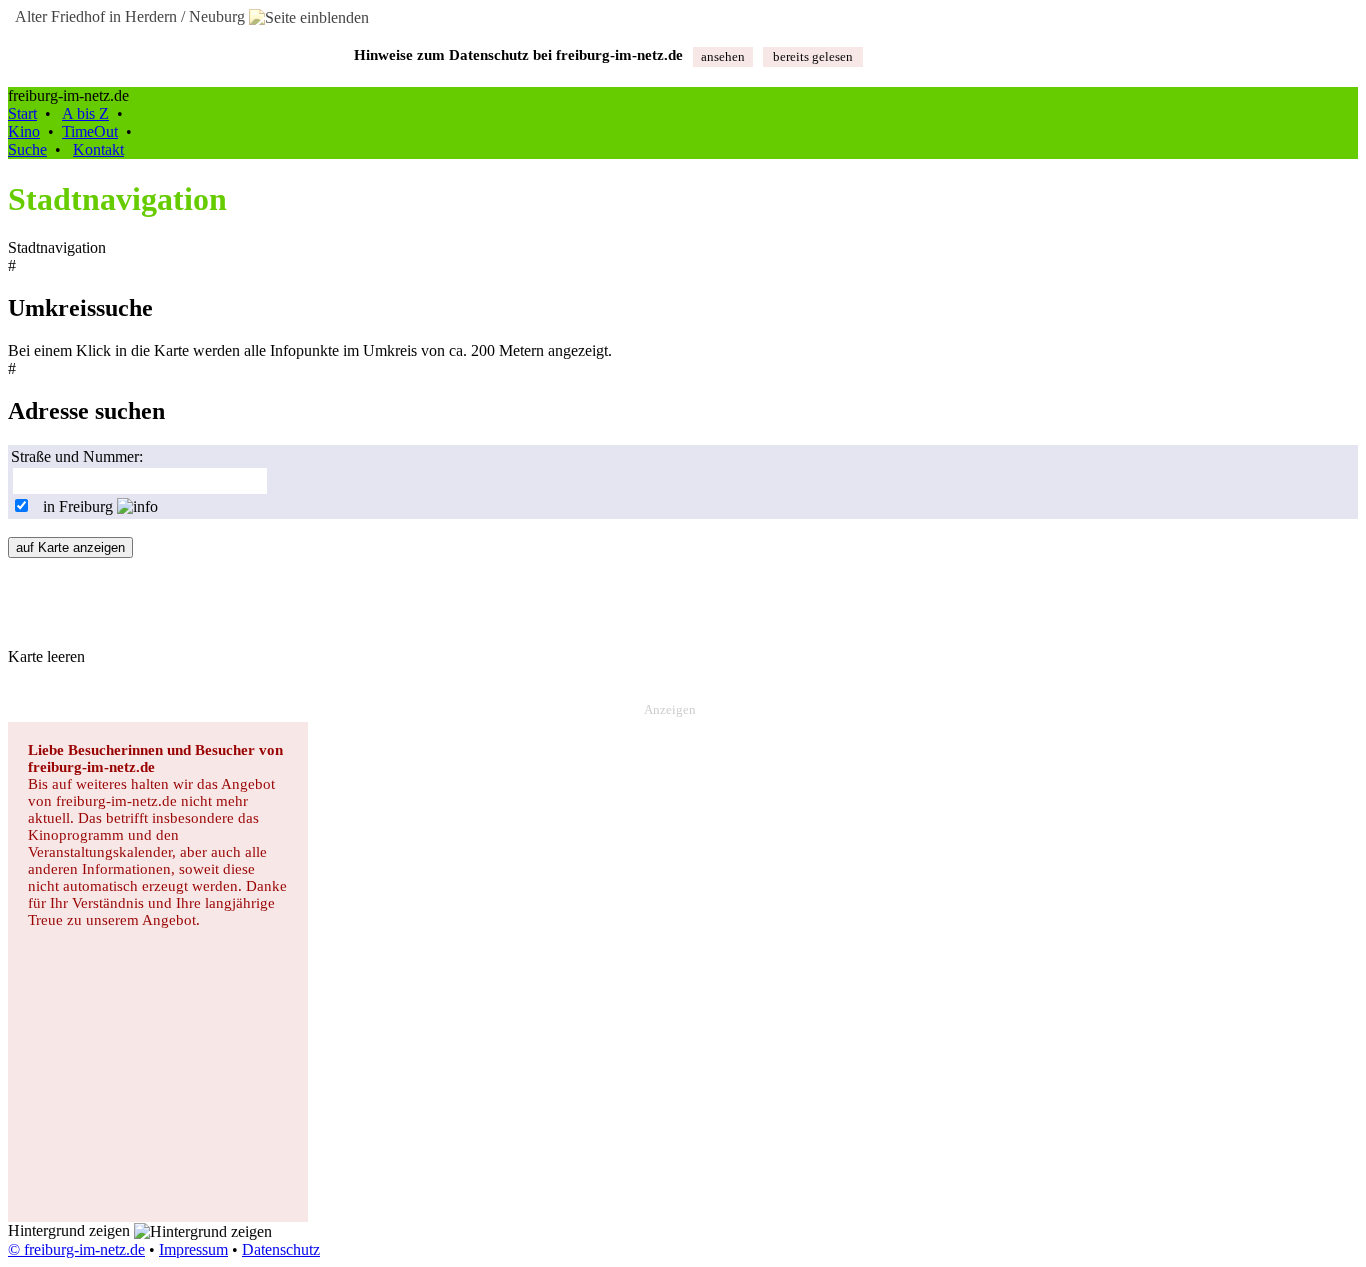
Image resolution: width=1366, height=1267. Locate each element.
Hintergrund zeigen (71, 1230)
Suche (27, 149)
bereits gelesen (813, 56)
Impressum (193, 1249)
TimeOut (90, 131)
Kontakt (98, 149)
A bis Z (85, 113)
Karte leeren (46, 656)
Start (22, 113)
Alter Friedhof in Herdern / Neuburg (128, 16)
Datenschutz (281, 1249)
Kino (24, 131)
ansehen (723, 56)
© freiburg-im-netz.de (76, 1249)
